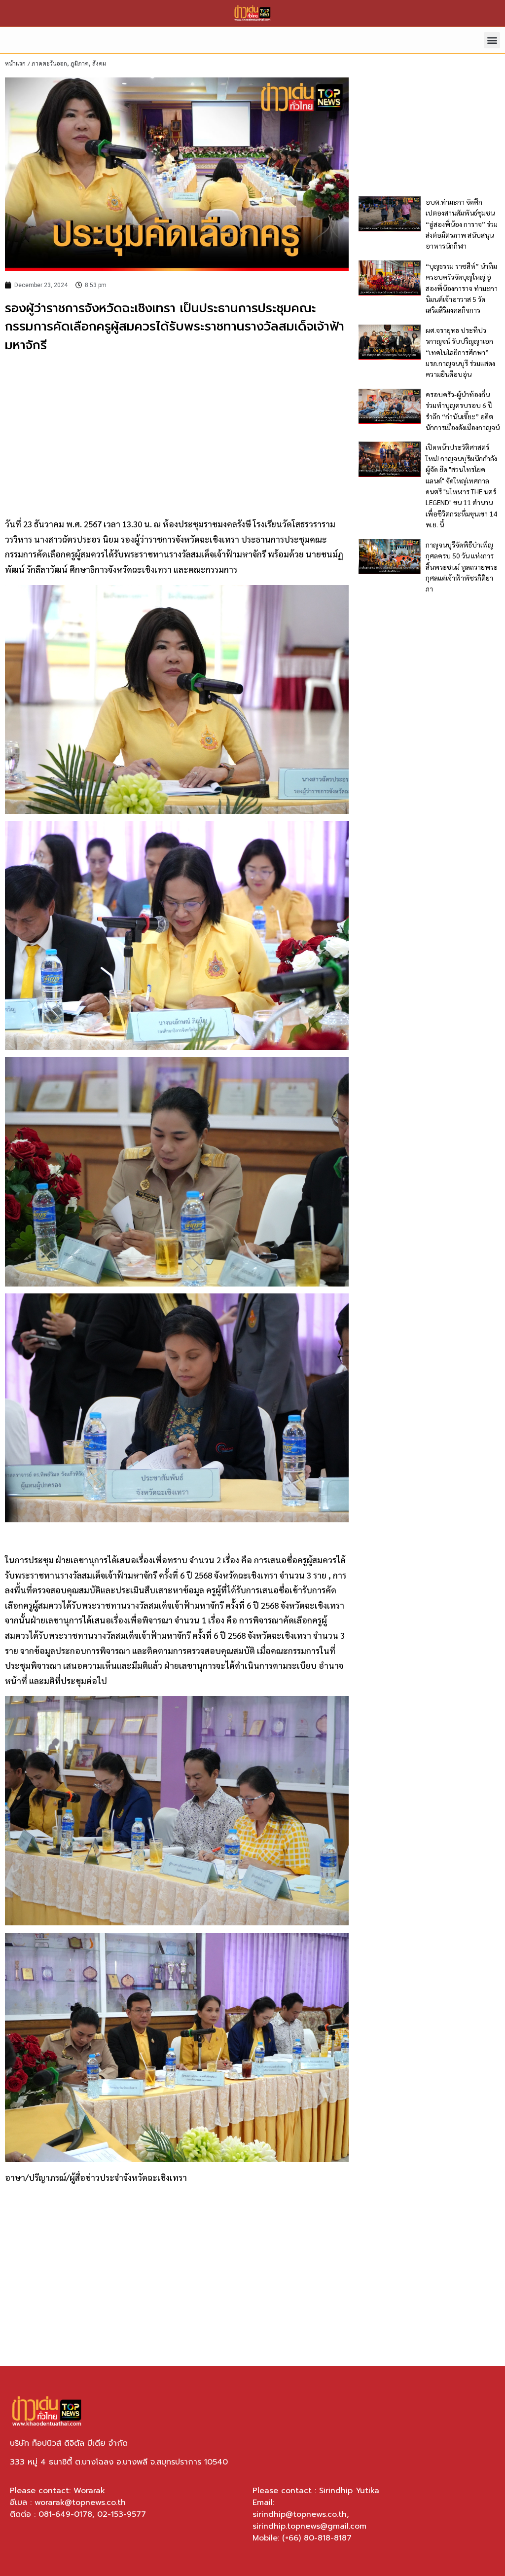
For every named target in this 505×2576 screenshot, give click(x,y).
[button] (492, 40)
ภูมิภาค (80, 63)
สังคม (99, 63)
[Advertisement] (177, 434)
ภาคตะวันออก (49, 63)
